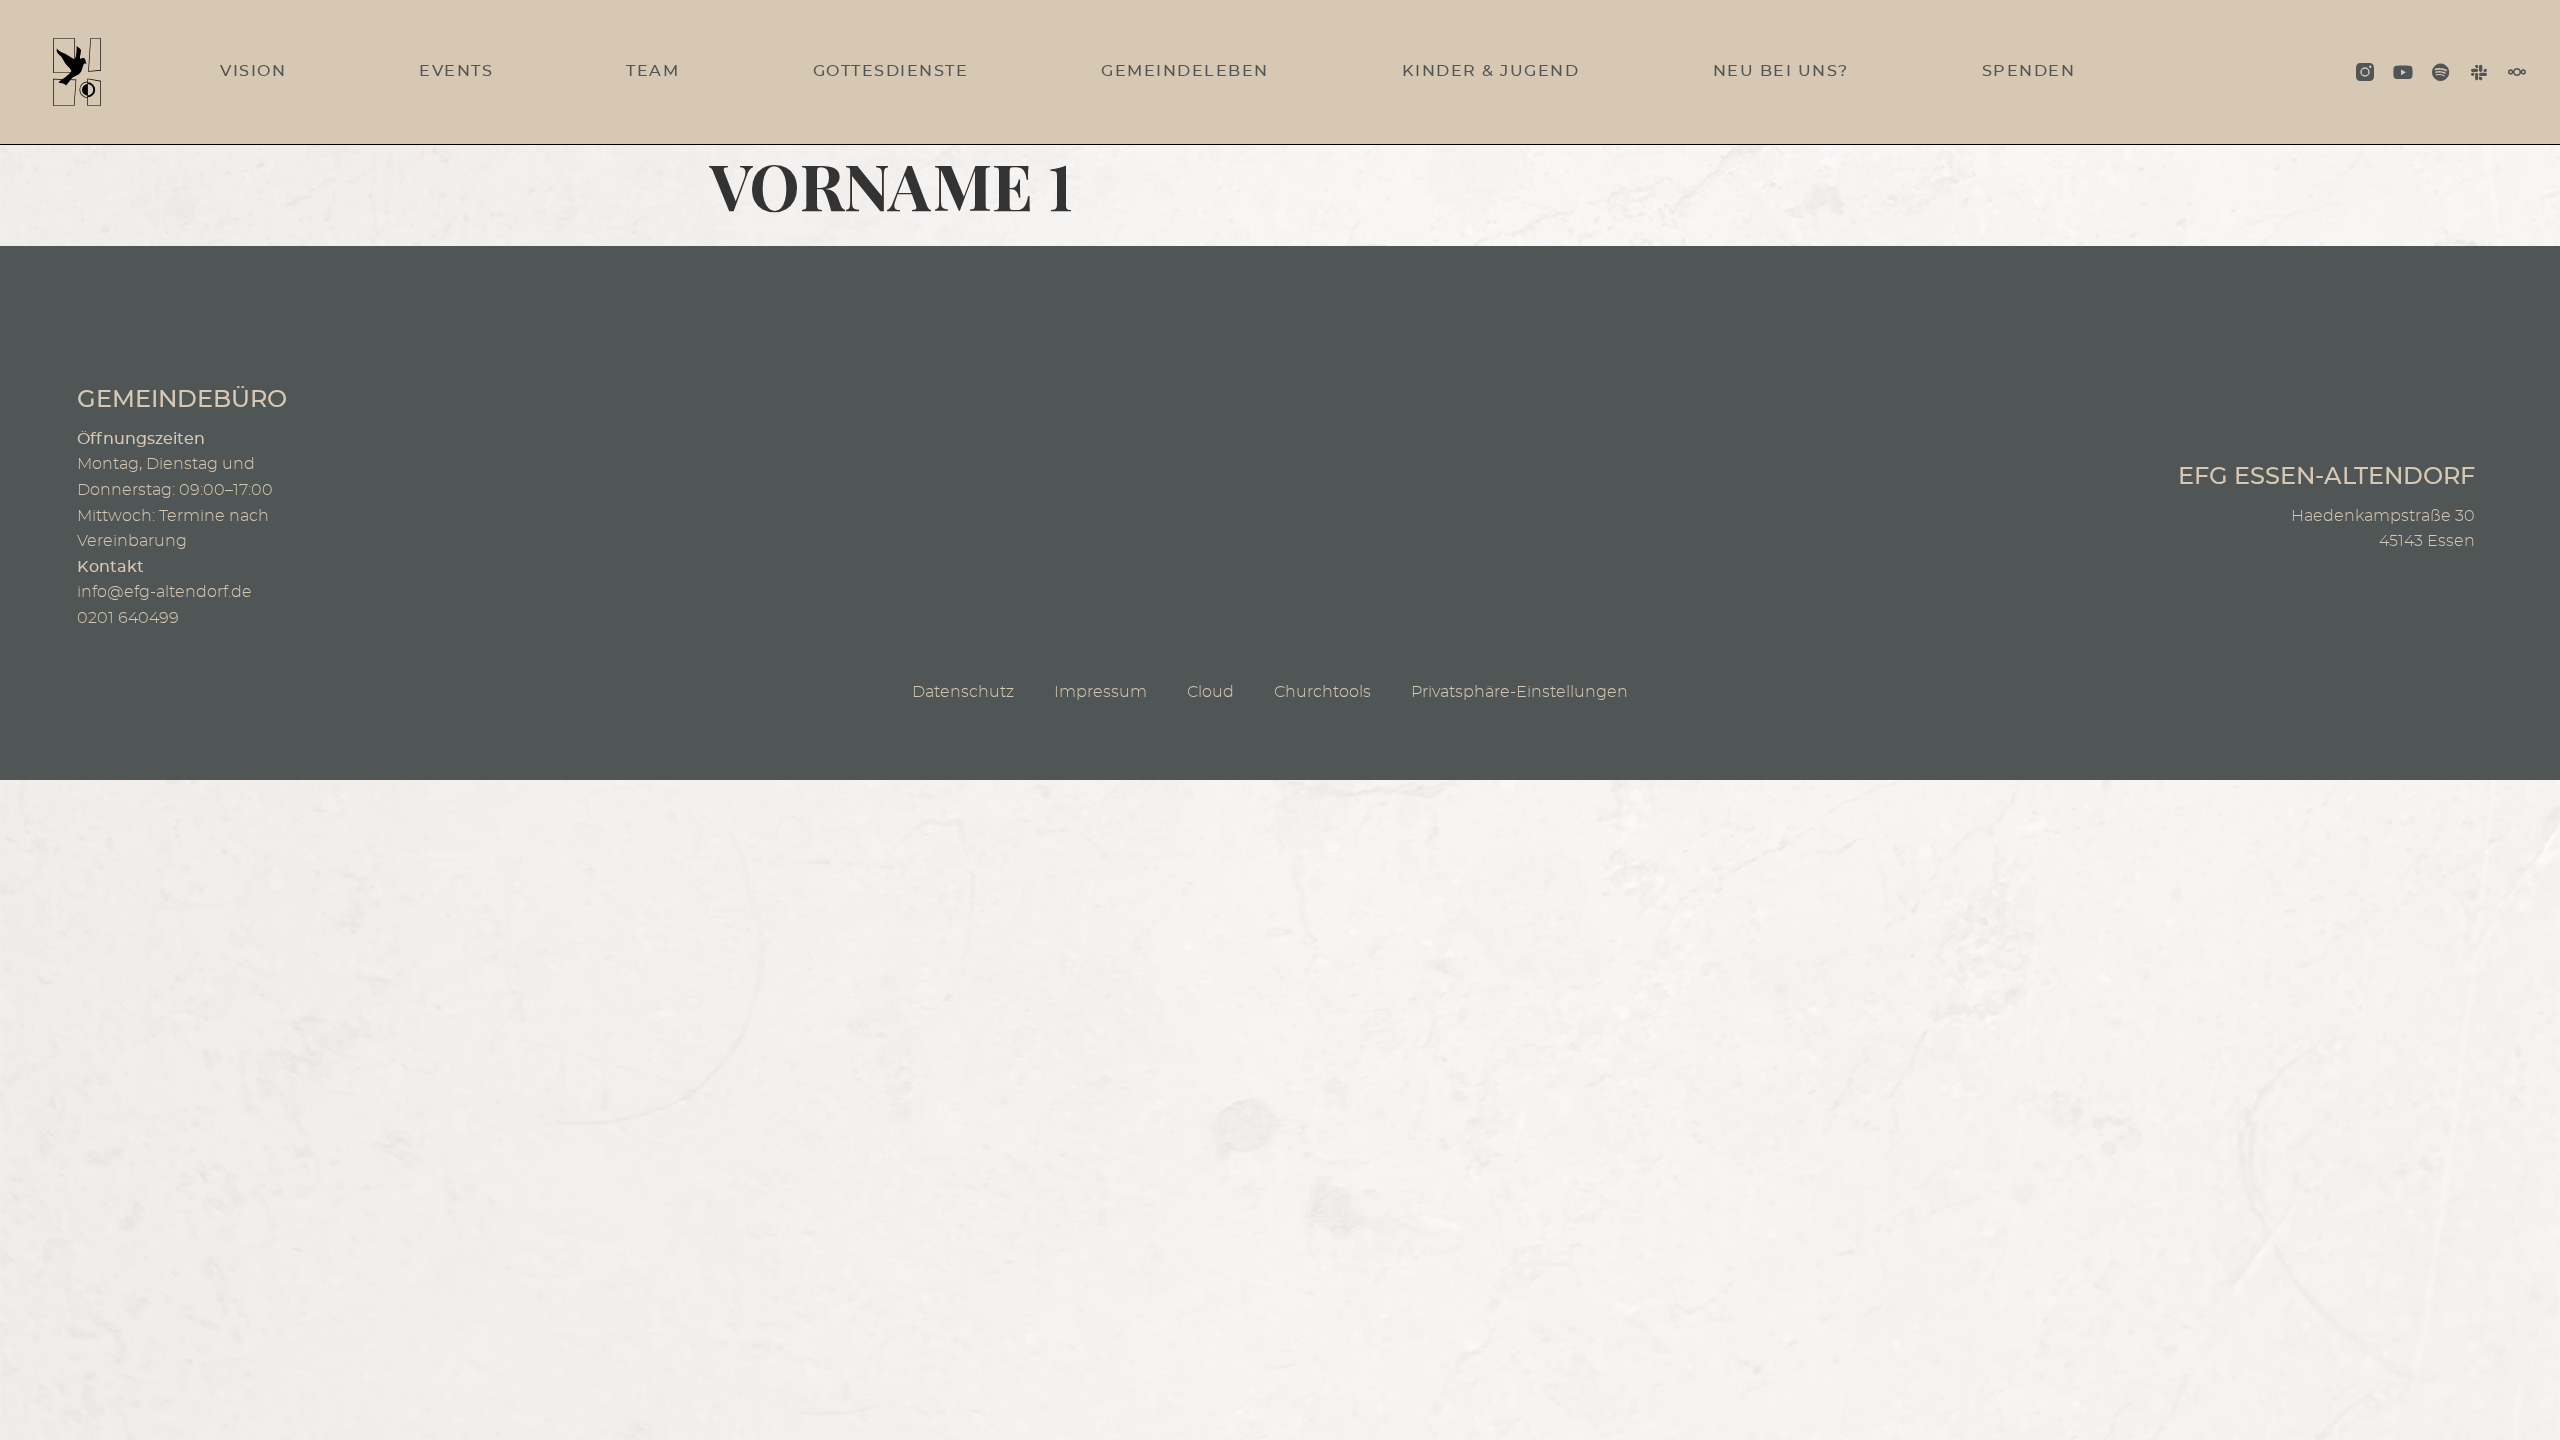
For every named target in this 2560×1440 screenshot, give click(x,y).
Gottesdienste (891, 71)
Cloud (1210, 692)
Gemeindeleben (1185, 71)
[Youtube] (2403, 72)
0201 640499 (128, 618)
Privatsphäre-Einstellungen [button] (1519, 692)
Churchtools (1322, 692)
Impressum (1100, 692)
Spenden (2029, 71)
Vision (253, 71)
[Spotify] (2441, 72)
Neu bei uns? (1781, 71)
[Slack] (2479, 72)
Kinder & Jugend (1491, 71)
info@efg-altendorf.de (164, 592)
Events (456, 71)
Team (652, 71)
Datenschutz (963, 692)
